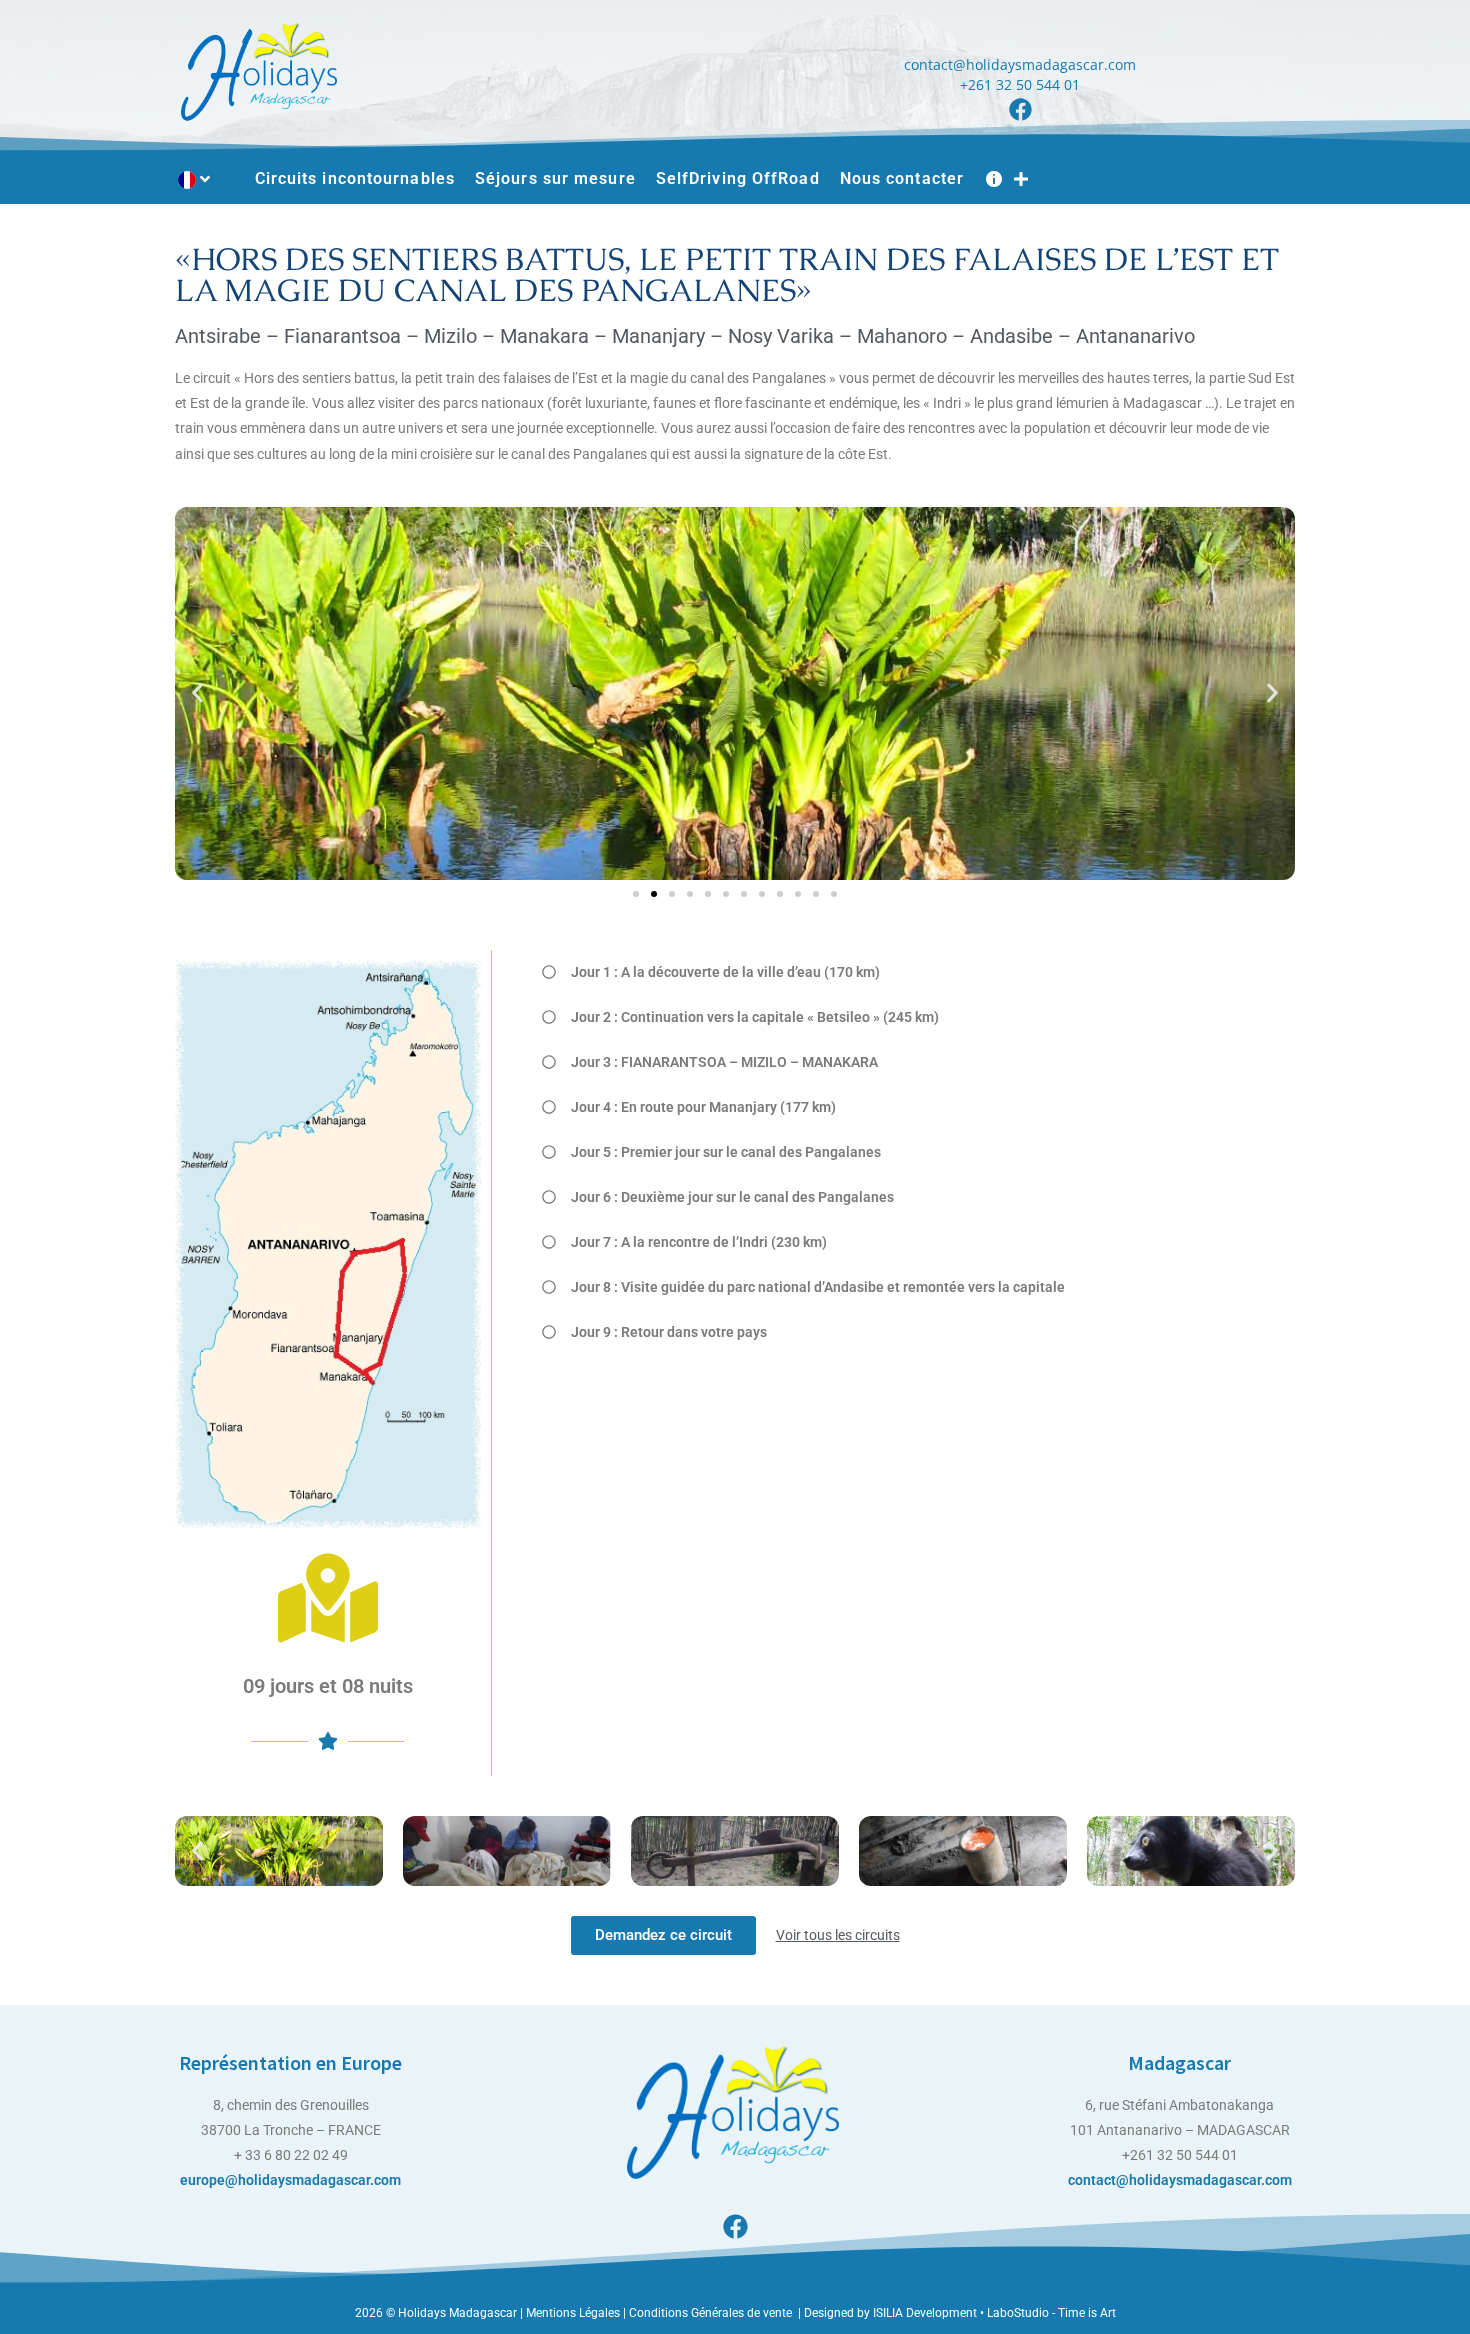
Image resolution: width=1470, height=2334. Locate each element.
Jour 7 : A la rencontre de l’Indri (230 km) (702, 1242)
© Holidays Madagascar (453, 2313)
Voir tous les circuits (838, 1935)
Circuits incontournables (355, 178)
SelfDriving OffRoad (738, 178)
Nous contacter (902, 178)
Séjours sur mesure (555, 178)
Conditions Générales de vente (712, 2313)
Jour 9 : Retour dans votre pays (669, 1332)
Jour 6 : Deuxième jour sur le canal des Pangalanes (732, 1197)
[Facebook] (1020, 109)
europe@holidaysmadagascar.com (290, 2180)
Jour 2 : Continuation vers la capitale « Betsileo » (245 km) (755, 1017)
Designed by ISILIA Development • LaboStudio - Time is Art (960, 2313)
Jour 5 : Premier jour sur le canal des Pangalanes (726, 1152)
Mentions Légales (571, 2313)
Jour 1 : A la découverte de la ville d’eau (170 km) (725, 972)
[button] (197, 693)
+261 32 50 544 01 (1020, 84)
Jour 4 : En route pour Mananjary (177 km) (703, 1107)
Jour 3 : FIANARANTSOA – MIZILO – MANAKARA (724, 1062)
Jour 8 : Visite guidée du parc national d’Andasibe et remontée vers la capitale (818, 1287)
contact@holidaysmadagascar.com (1020, 64)
